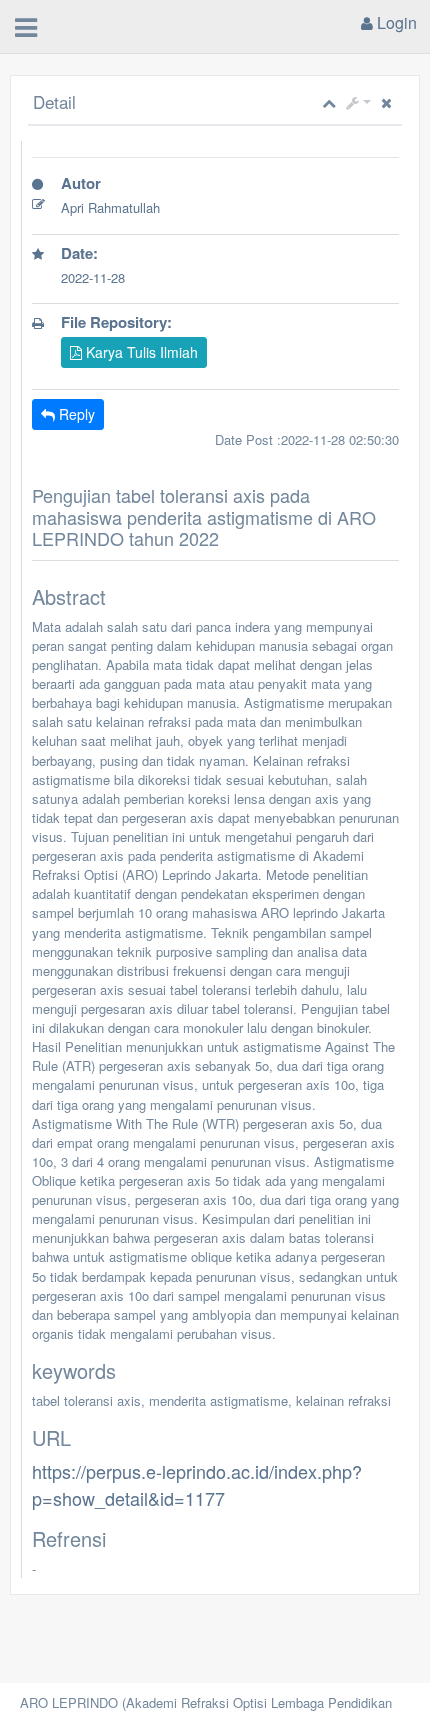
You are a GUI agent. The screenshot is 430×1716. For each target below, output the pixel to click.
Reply (75, 414)
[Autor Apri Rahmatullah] (215, 234)
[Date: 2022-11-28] (215, 303)
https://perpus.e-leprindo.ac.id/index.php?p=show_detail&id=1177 (197, 1484)
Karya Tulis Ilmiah (140, 352)
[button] (358, 102)
